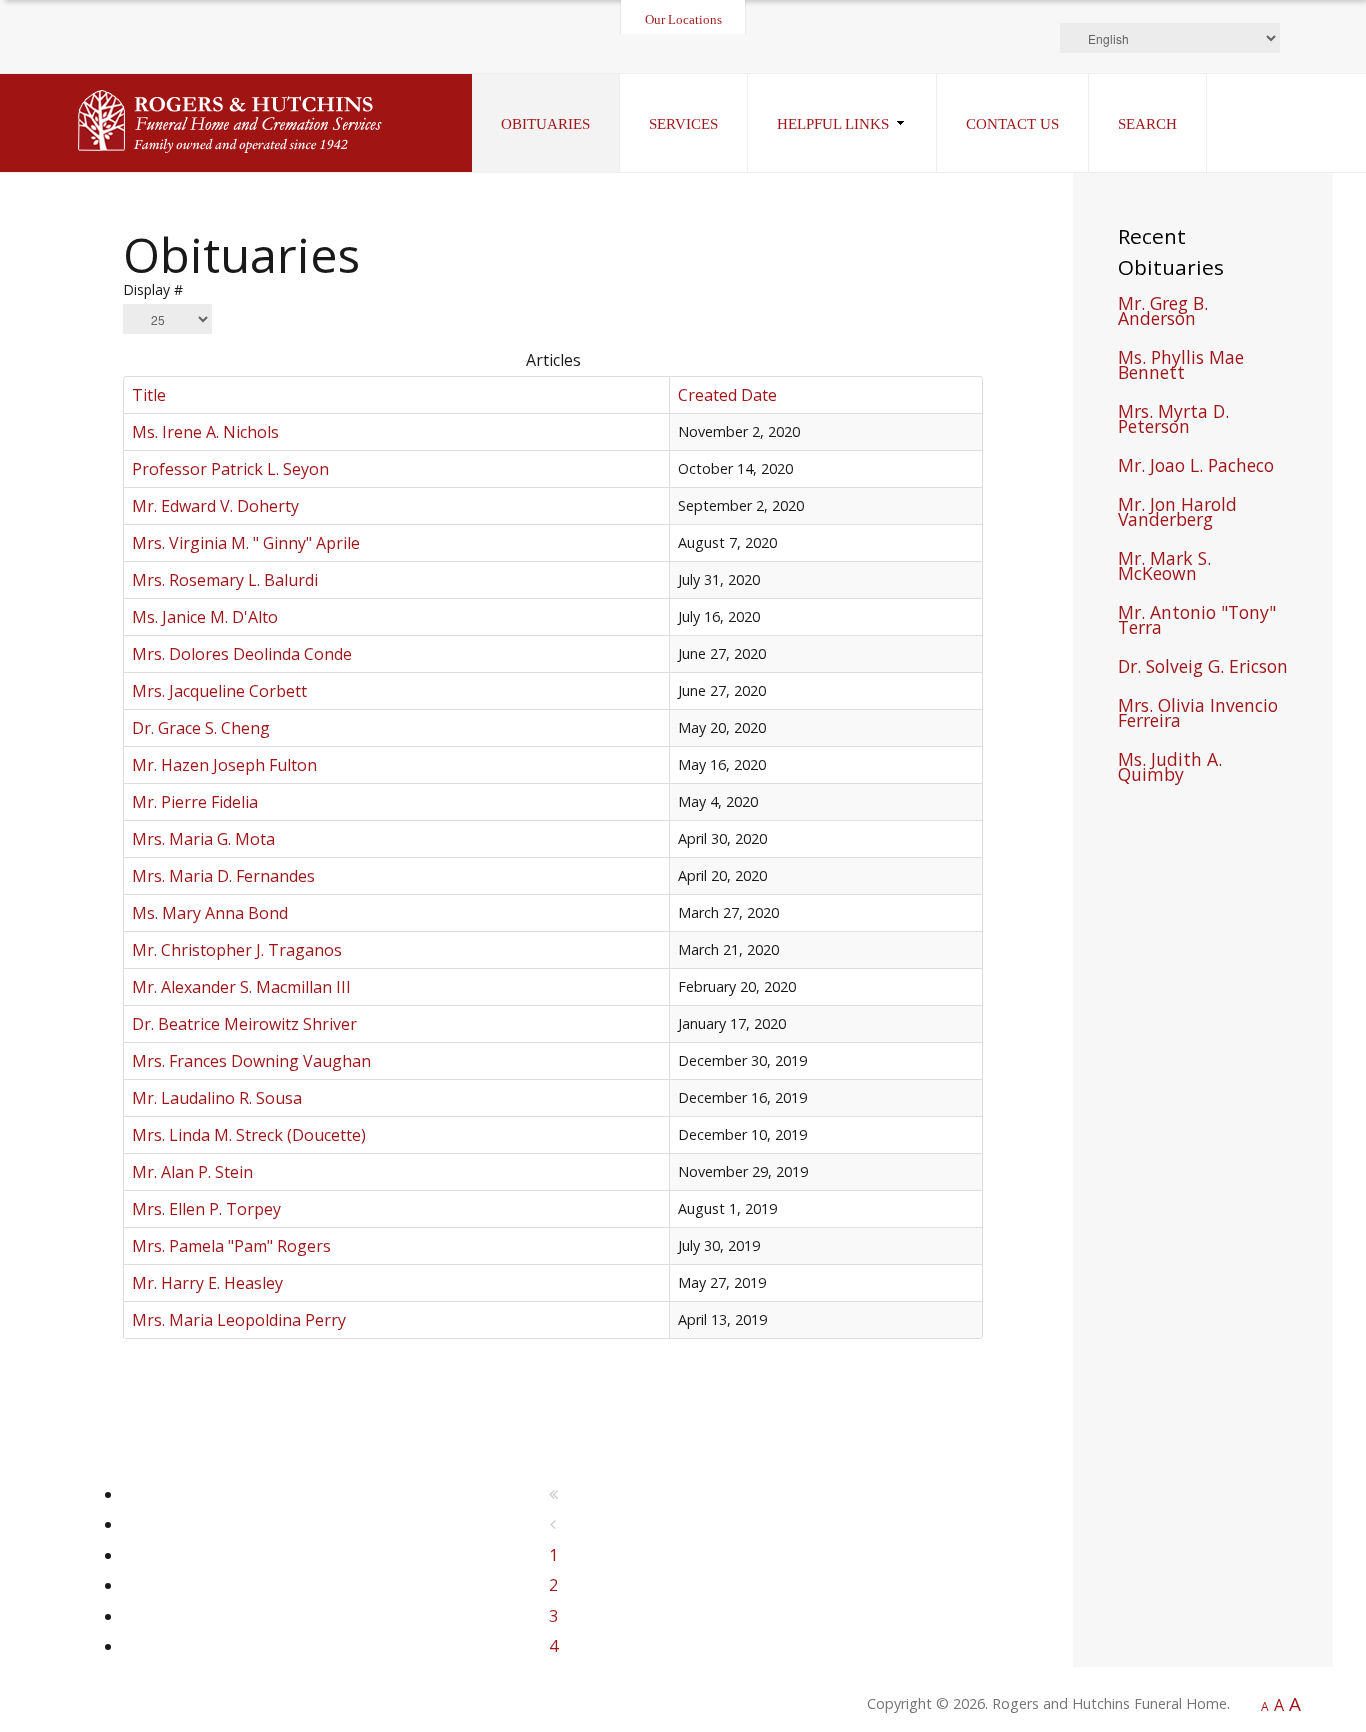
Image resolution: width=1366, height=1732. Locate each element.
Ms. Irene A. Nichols (205, 432)
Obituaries (545, 123)
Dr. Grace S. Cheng (201, 728)
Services (683, 123)
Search (1147, 123)
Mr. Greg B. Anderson (1163, 313)
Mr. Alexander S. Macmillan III (241, 987)
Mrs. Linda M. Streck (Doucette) (249, 1135)
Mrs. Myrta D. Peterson (1173, 421)
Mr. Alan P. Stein (192, 1172)
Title (149, 395)
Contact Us (1012, 123)
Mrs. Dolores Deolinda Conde (242, 654)
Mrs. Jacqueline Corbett (219, 691)
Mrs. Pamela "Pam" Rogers (231, 1246)
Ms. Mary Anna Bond (210, 913)
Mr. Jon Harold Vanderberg (1177, 514)
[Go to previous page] (553, 1524)
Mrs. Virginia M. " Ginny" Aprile (246, 543)
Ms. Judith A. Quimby (1170, 769)
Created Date (727, 395)
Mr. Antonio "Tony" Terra (1197, 622)
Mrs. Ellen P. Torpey (206, 1209)
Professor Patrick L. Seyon (230, 469)
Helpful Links (833, 123)
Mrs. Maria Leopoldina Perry (239, 1320)
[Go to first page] (553, 1494)
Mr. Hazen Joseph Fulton (224, 765)
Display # (153, 289)
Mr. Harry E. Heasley (207, 1283)
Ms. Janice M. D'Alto (205, 617)
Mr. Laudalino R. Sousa (217, 1098)
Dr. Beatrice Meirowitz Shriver (244, 1024)
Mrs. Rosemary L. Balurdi (225, 580)
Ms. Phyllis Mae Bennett (1181, 367)
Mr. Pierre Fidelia (195, 802)
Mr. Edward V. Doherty (215, 506)
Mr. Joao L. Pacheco (1196, 467)
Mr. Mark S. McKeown (1164, 568)
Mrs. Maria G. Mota (203, 839)
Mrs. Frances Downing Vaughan (251, 1061)
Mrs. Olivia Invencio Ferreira (1198, 715)
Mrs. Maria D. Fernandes (223, 876)
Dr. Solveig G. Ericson (1203, 668)
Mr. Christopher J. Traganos (237, 950)
